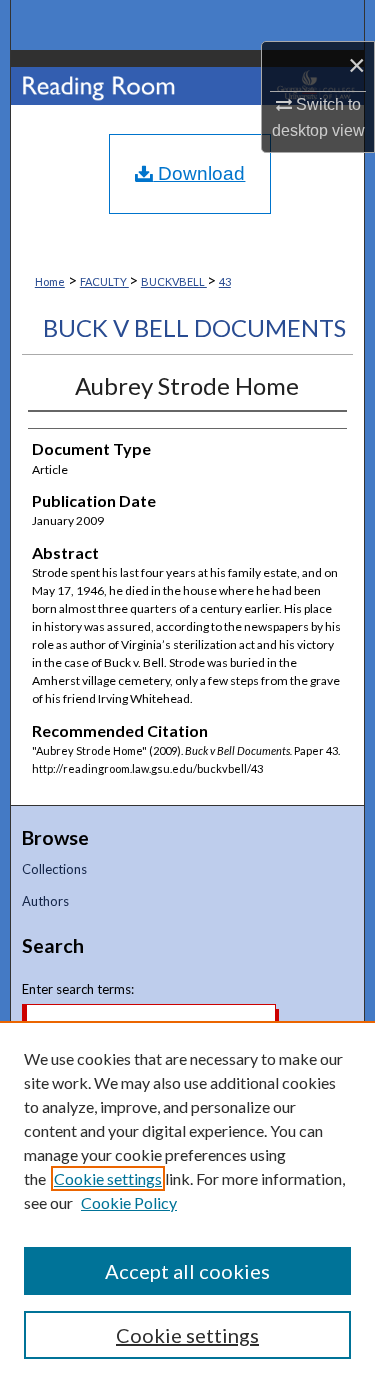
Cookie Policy (129, 1202)
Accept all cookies (187, 1271)
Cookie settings (108, 1178)
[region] (187, 1202)
